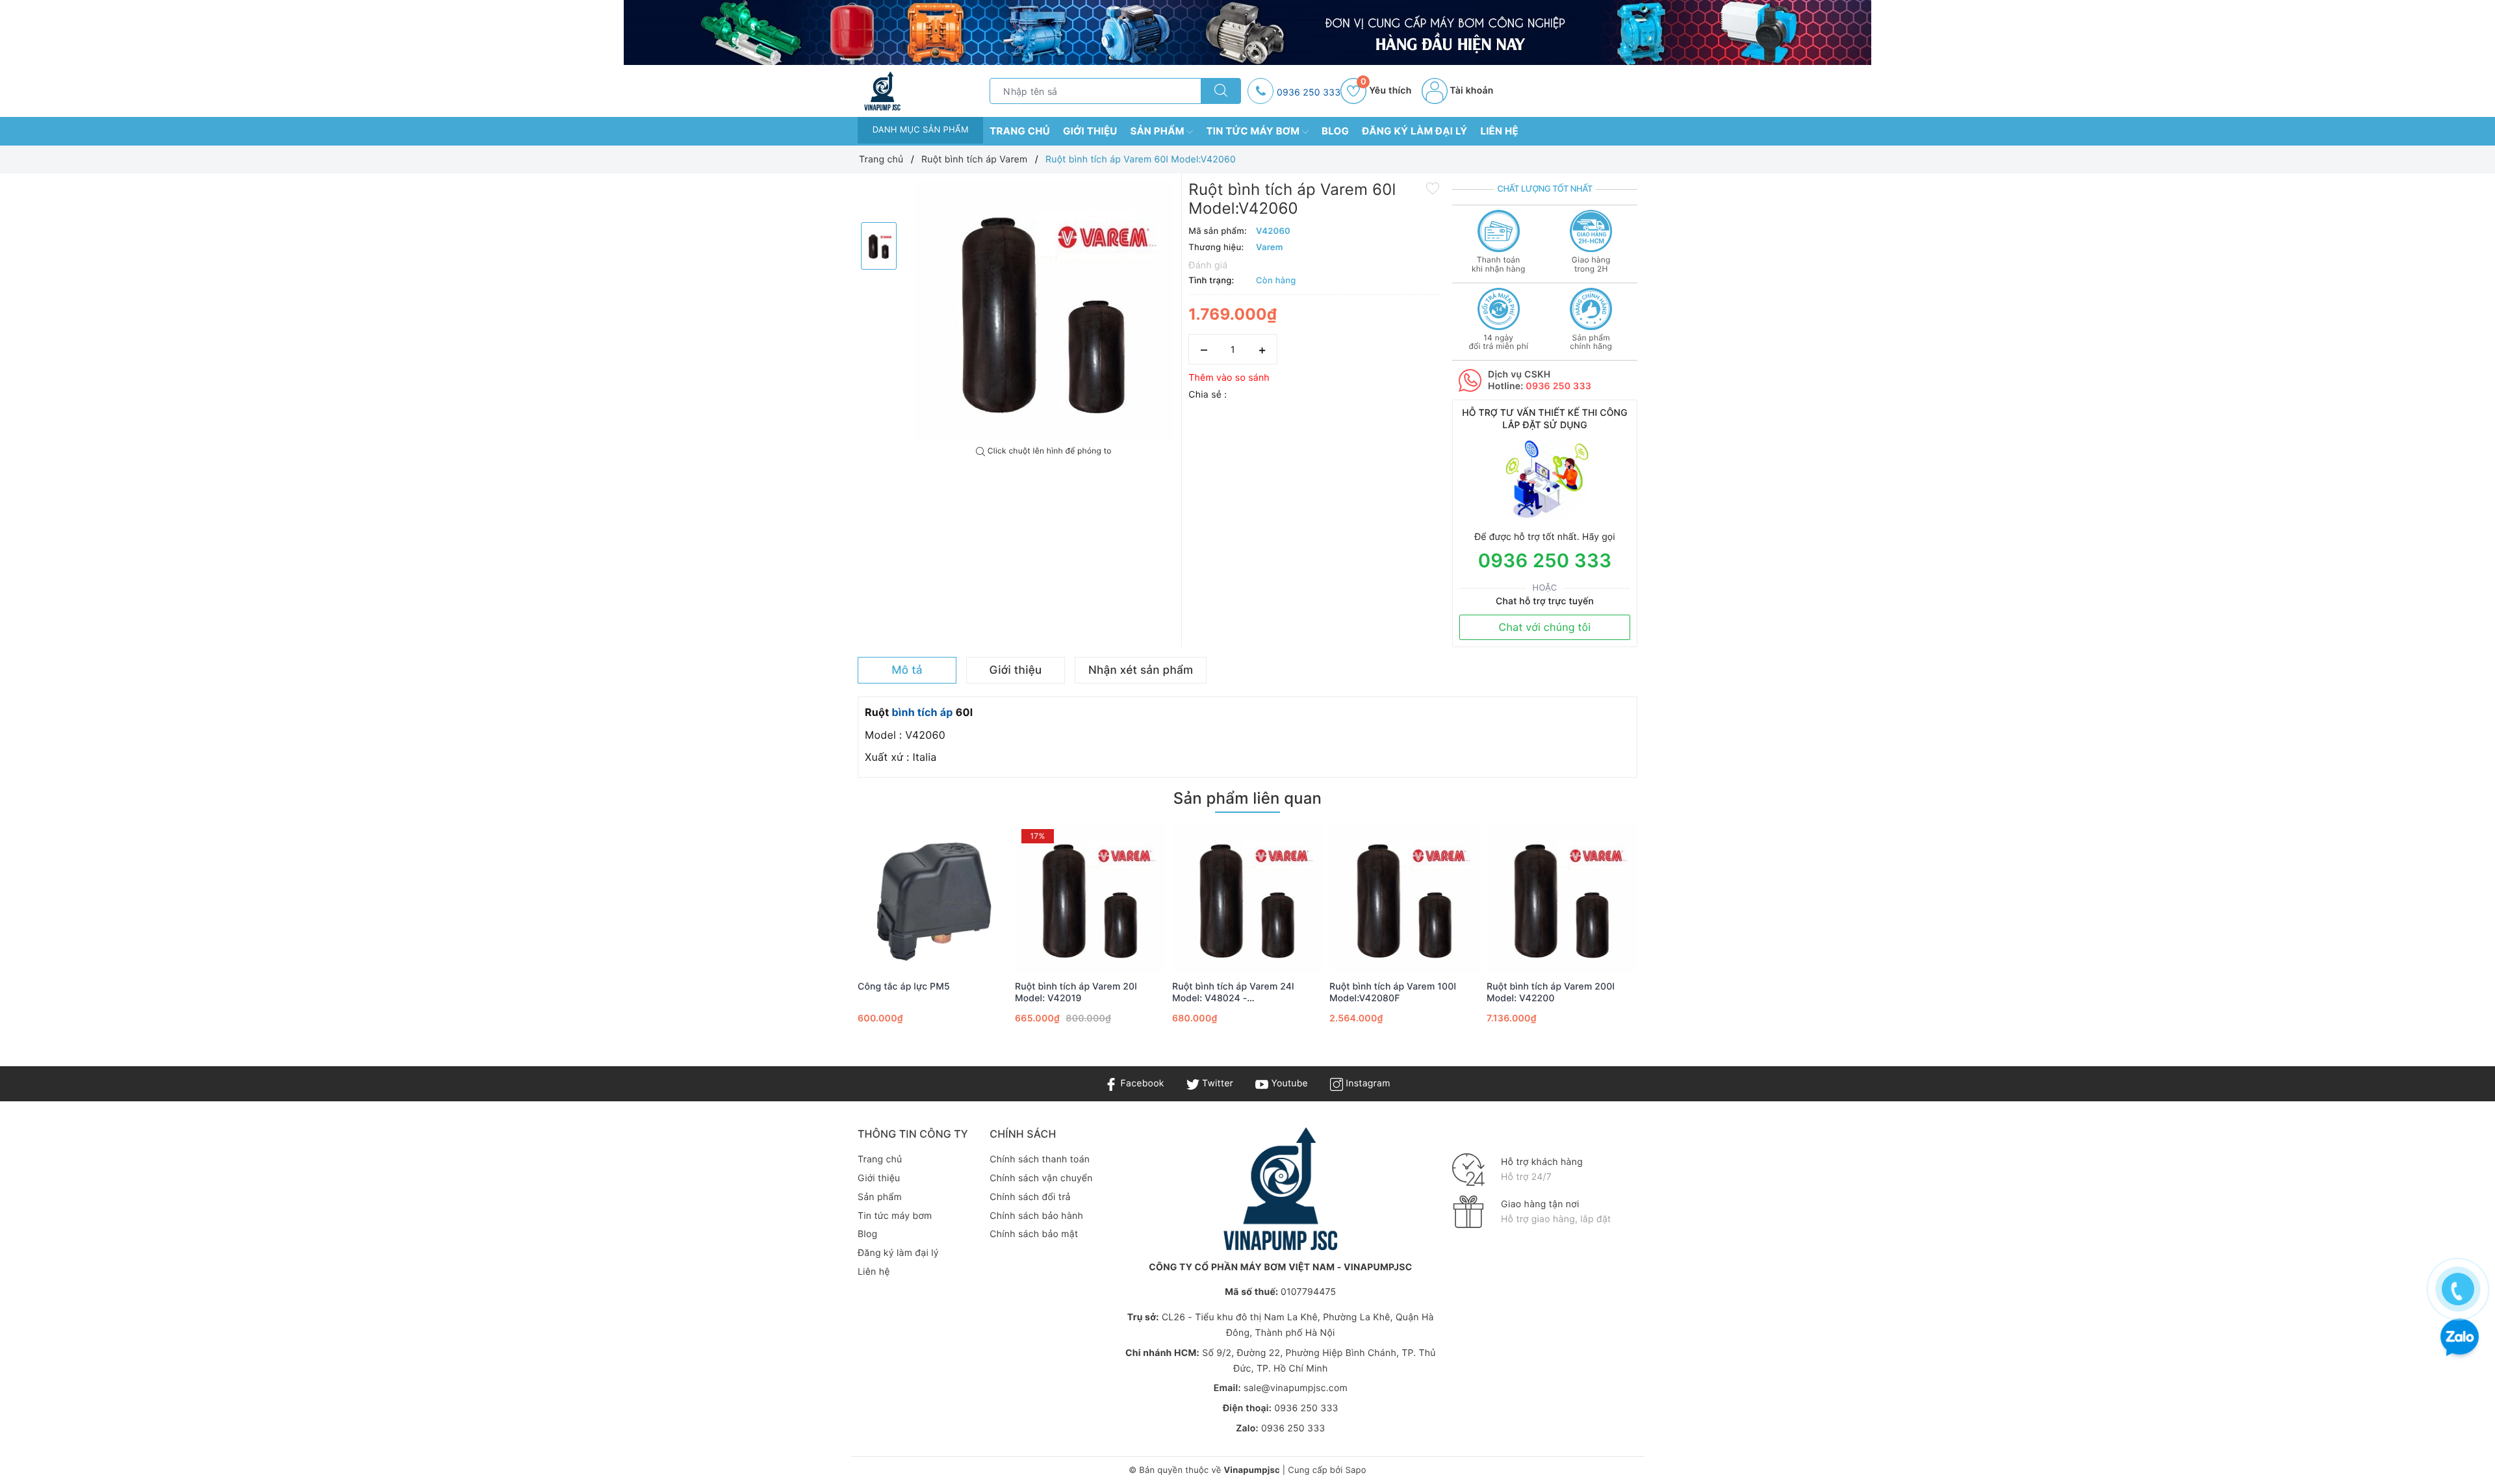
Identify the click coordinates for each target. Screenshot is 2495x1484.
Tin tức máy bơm (1254, 131)
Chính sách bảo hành (1036, 1216)
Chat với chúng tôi (1545, 627)
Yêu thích (1386, 91)
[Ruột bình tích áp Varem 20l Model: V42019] (1090, 898)
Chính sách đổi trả (1030, 1197)
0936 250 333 (1309, 93)
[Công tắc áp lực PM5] (933, 898)
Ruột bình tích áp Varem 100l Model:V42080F (1393, 992)
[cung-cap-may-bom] (1247, 32)
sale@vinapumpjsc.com (1296, 1388)
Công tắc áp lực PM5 (904, 987)
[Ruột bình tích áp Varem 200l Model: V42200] (1562, 898)
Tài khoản (1471, 91)
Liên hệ (1499, 131)
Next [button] (1673, 941)
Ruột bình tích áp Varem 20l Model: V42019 (1076, 992)
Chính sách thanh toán (1040, 1159)
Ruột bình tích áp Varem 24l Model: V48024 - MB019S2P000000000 (1233, 993)
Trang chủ (1020, 131)
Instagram (1366, 1083)
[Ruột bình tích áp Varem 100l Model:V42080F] (1405, 898)
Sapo (1355, 1470)
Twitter (1216, 1083)
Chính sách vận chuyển (1041, 1178)
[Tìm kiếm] (1221, 91)
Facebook (1141, 1083)
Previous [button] (822, 941)
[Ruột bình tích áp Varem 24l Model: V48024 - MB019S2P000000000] (1247, 898)
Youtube (1288, 1083)
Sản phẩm (1159, 131)
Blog (1335, 131)
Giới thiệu (1090, 131)
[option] (1044, 310)
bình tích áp (922, 712)
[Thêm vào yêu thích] (1433, 188)
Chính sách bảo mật (1034, 1234)
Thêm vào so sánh (1229, 378)
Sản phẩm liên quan (1247, 798)
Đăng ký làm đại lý (1414, 131)
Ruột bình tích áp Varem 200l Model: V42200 (1551, 992)
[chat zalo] (2460, 1339)
